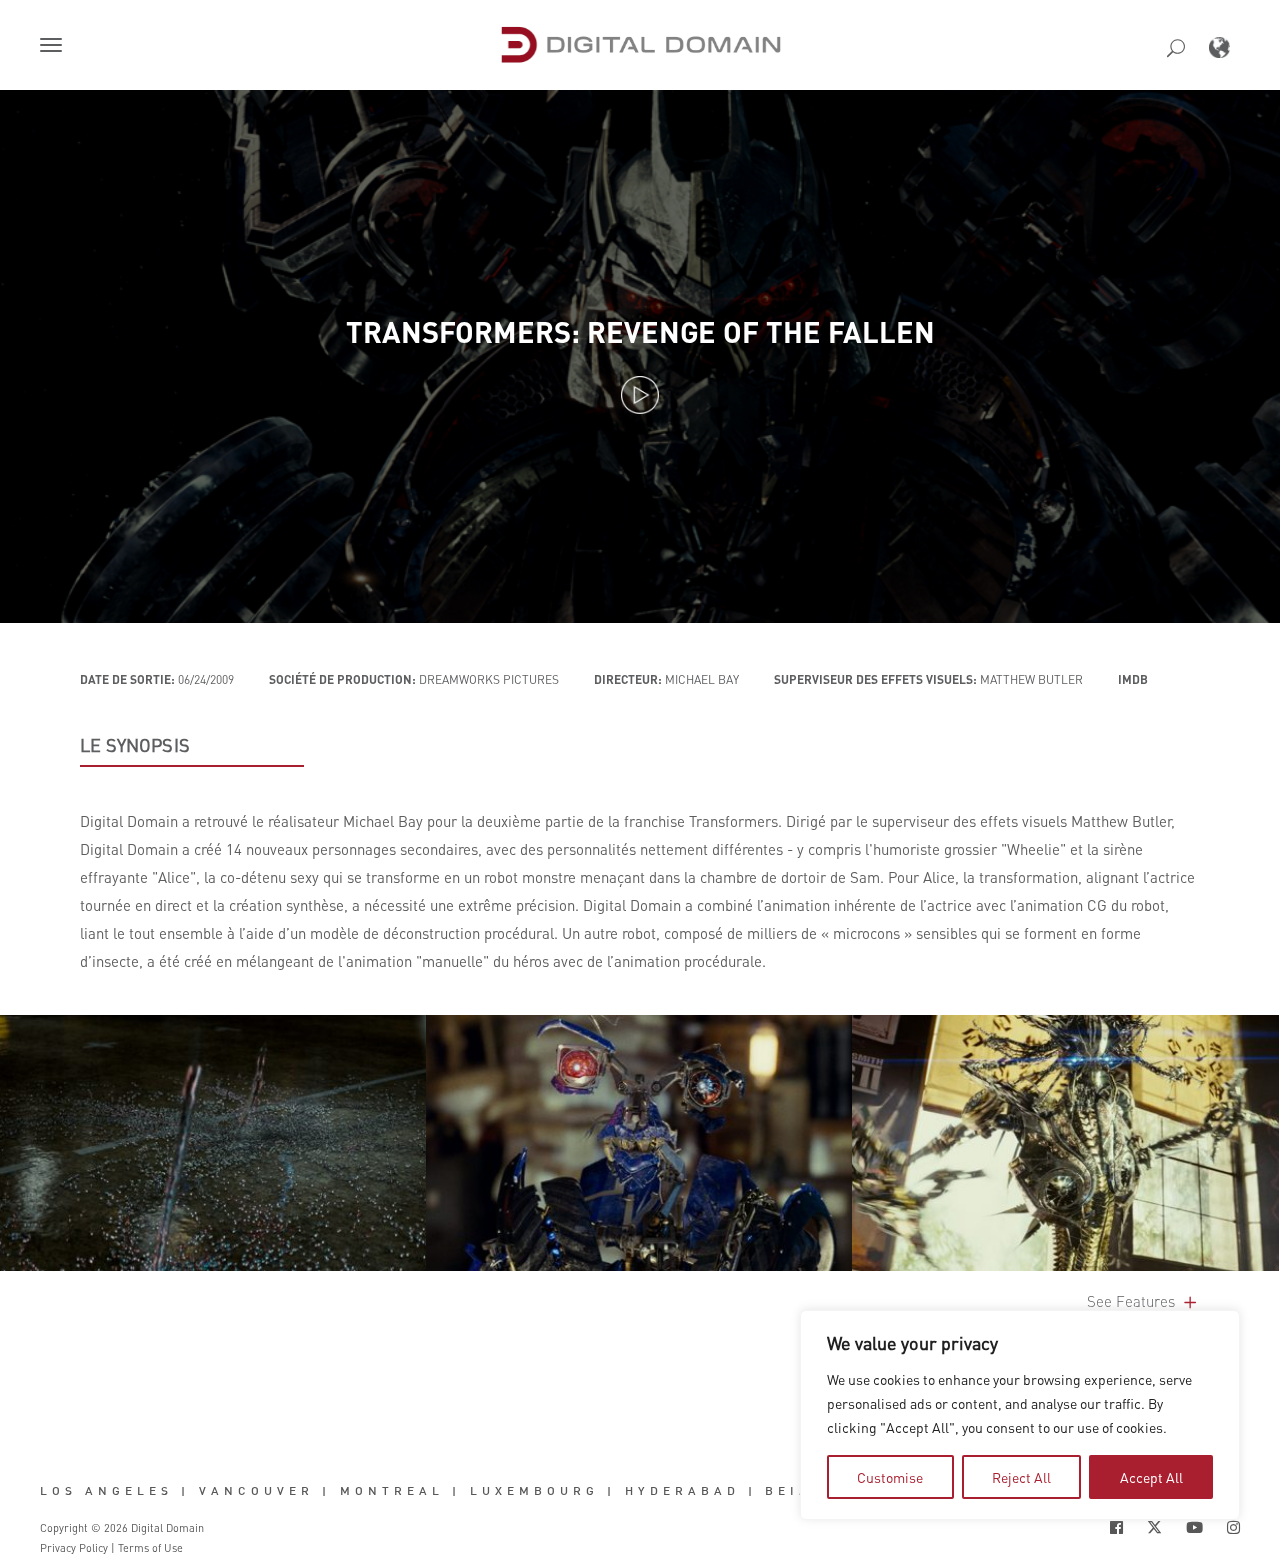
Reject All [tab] (1021, 1477)
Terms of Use (150, 1548)
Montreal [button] (392, 1491)
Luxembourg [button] (534, 1491)
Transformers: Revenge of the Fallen (640, 331)
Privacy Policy (74, 1548)
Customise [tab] (890, 1477)
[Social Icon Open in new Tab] (1116, 1527)
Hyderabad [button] (682, 1491)
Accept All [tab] (1151, 1477)
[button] (55, 47)
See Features (1133, 1301)
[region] (1020, 1415)
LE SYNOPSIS (135, 745)
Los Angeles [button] (106, 1491)
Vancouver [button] (256, 1491)
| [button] (185, 1491)
